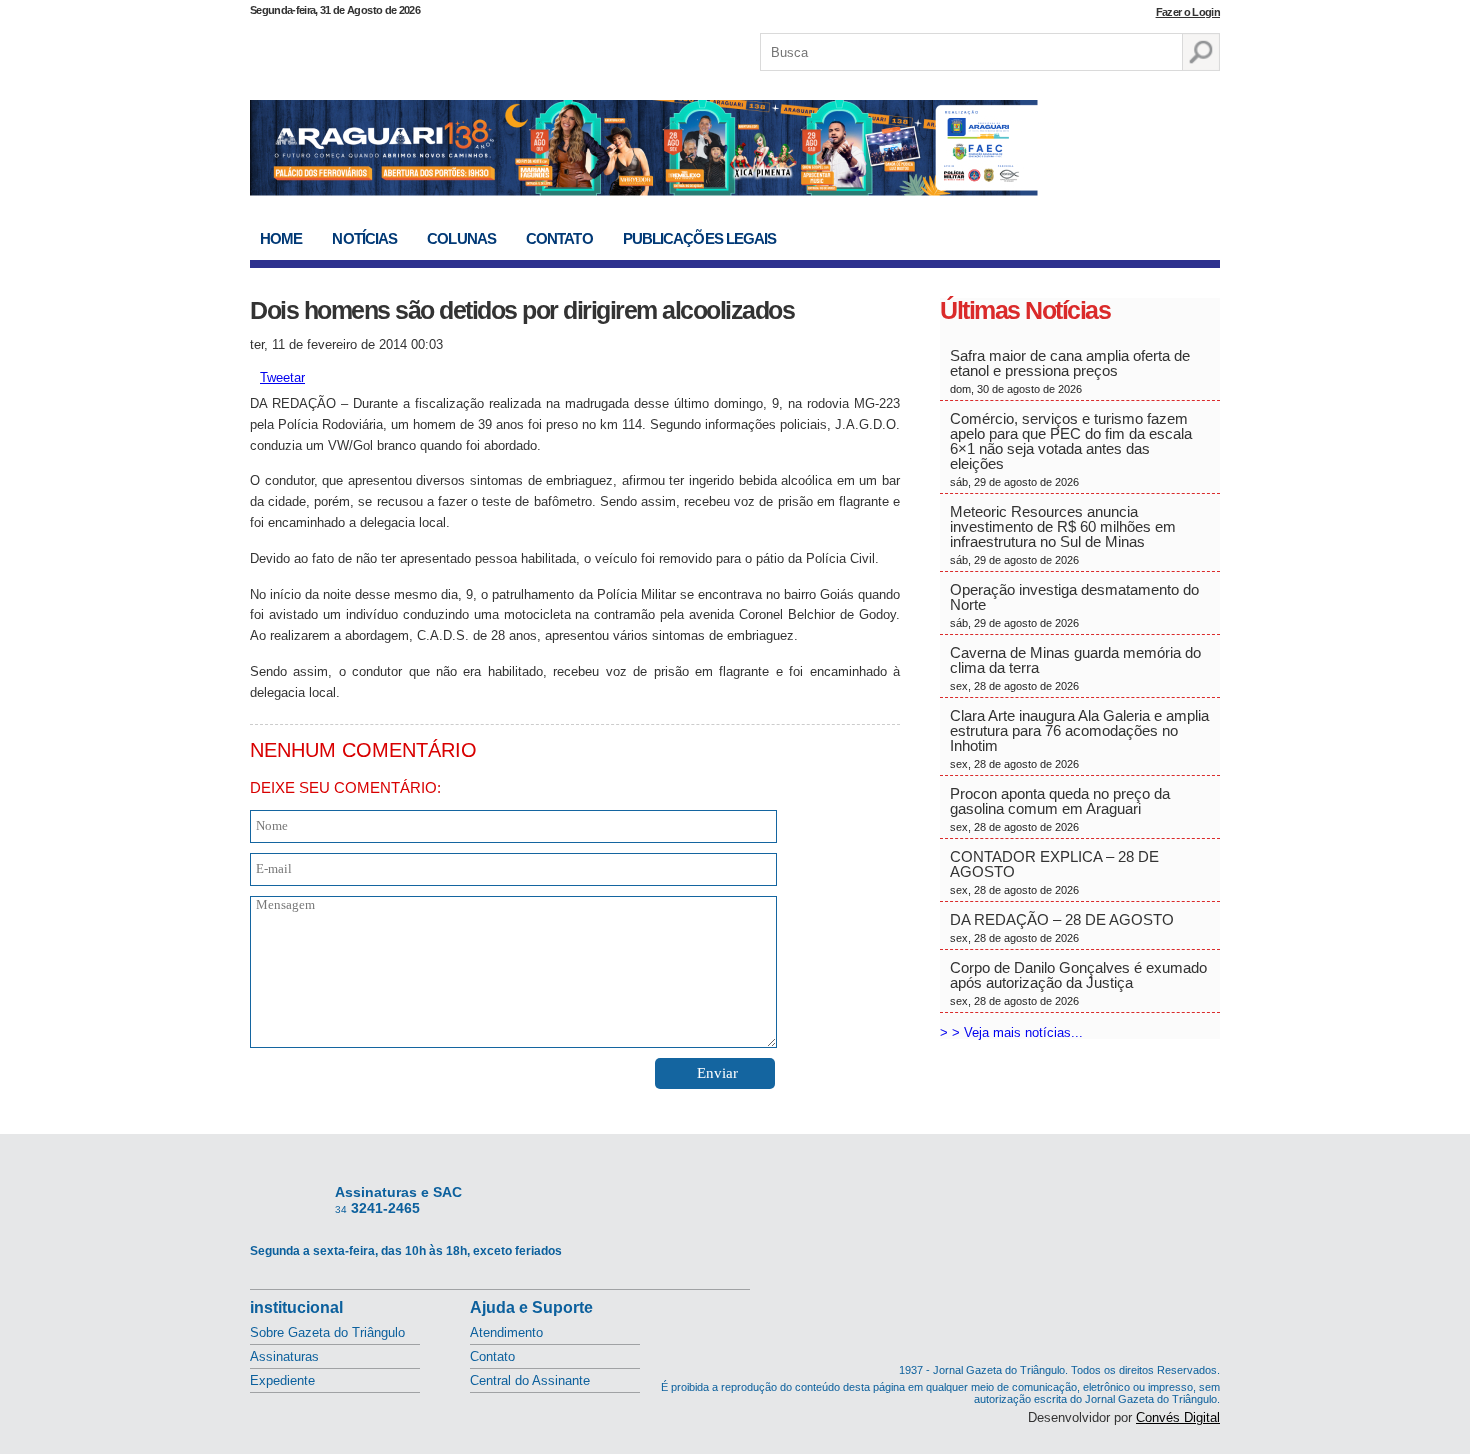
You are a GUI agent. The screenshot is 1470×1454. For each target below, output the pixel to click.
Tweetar (282, 377)
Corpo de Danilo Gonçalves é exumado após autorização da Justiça (1078, 983)
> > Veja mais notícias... (1011, 1032)
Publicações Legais (700, 238)
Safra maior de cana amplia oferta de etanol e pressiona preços (1070, 371)
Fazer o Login (1188, 12)
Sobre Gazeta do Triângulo (327, 1332)
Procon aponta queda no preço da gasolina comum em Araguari (1060, 809)
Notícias (364, 238)
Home (281, 238)
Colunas (461, 238)
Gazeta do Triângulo (459, 49)
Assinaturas (284, 1356)
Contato (559, 238)
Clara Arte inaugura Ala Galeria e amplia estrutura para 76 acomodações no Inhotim (1079, 738)
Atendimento (506, 1332)
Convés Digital (1178, 1417)
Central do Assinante (530, 1380)
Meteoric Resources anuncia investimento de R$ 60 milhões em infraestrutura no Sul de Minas (1063, 534)
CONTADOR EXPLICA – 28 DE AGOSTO (1054, 872)
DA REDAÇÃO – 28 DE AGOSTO (1062, 927)
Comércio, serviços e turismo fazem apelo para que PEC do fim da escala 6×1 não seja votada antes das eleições (1071, 449)
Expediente (282, 1380)
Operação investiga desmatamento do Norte (1074, 605)
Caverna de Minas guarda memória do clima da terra (1075, 668)
